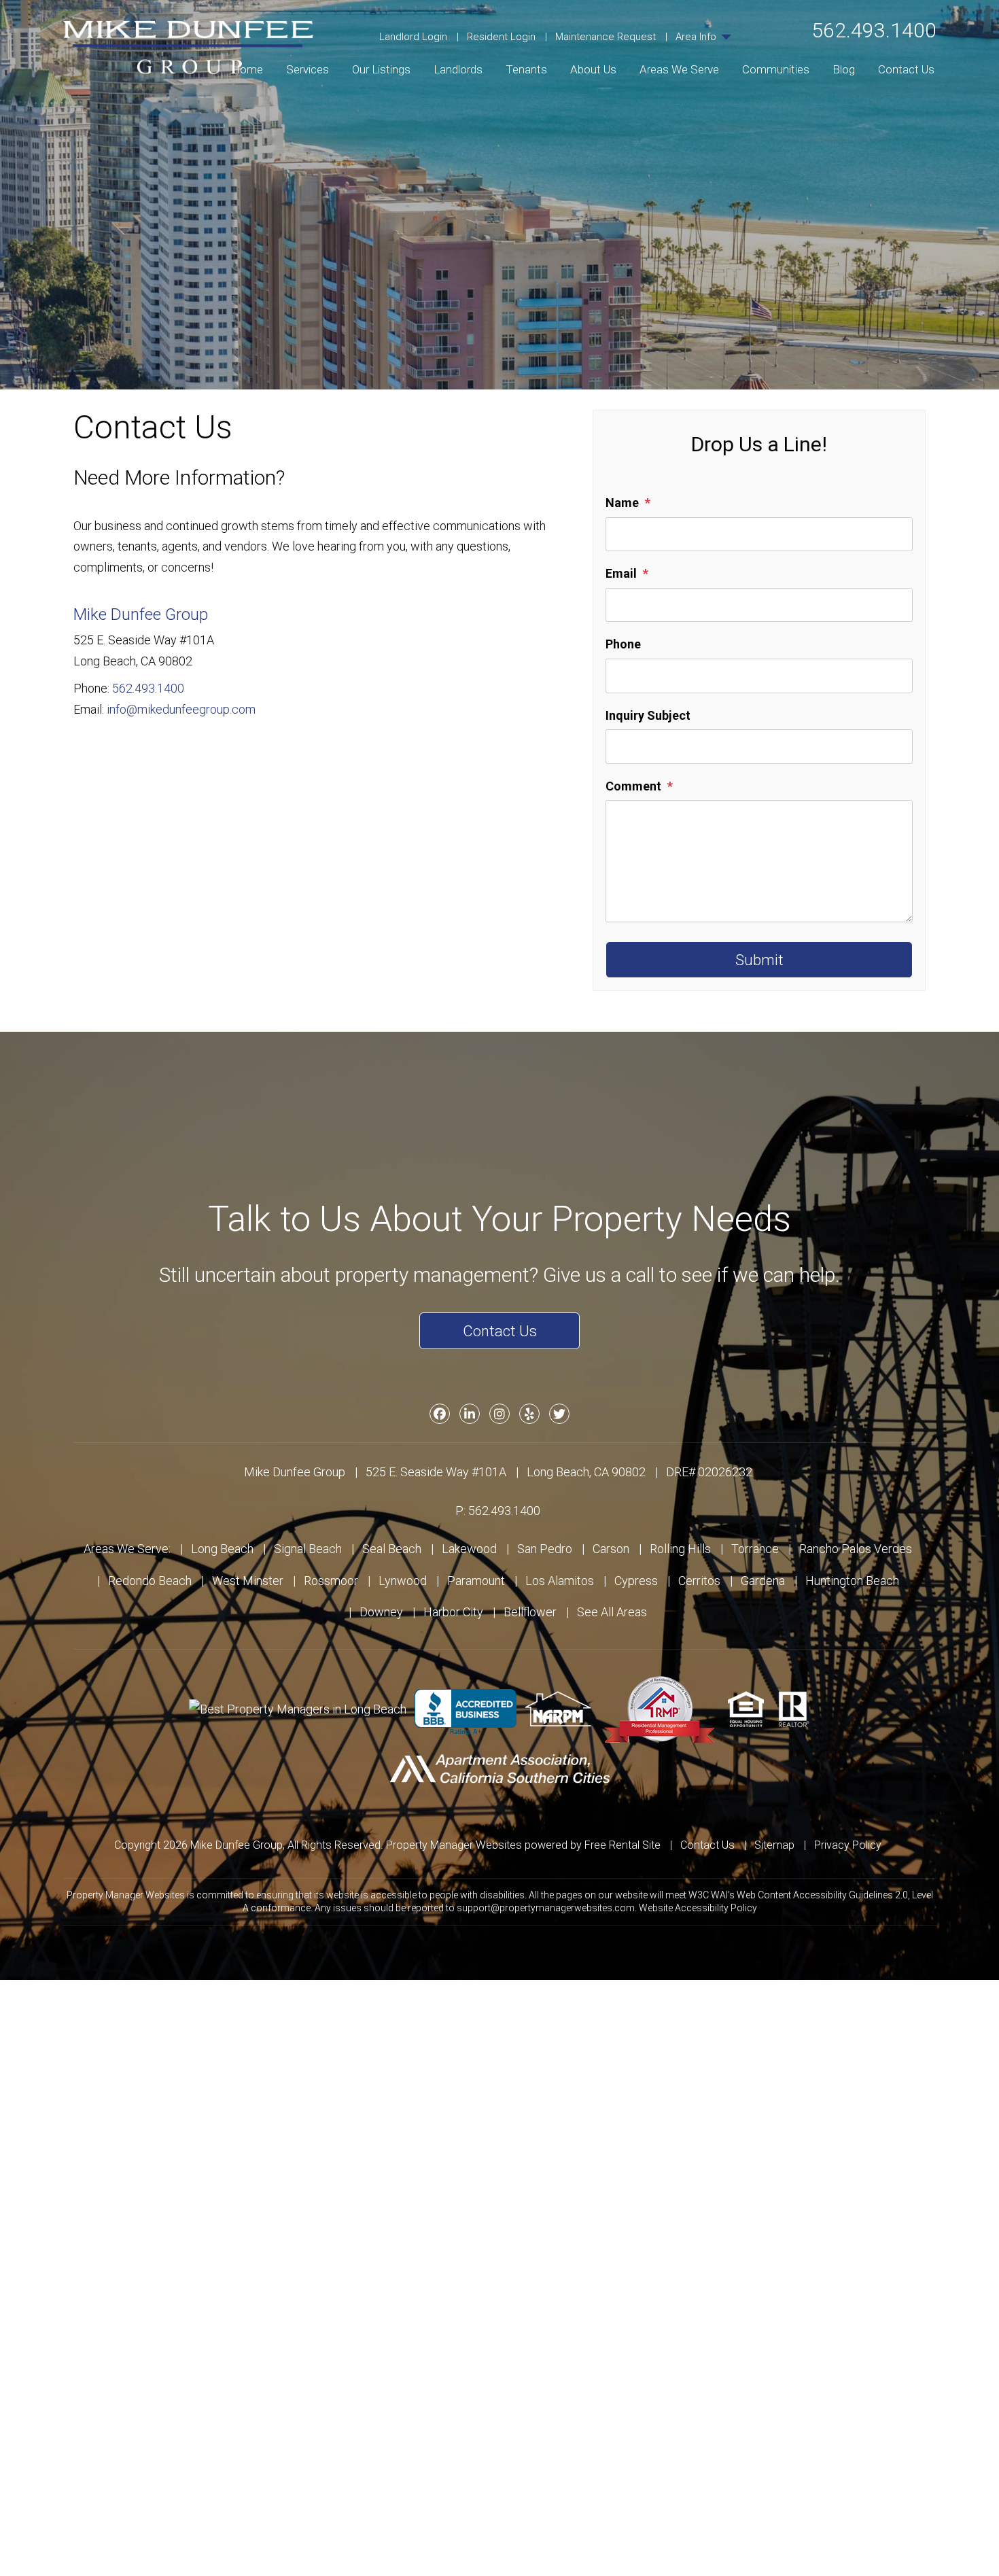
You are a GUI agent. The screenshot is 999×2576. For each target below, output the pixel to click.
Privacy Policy (848, 1845)
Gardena (763, 1581)
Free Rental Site (623, 1845)
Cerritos (699, 1581)
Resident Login (501, 37)
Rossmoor (331, 1581)
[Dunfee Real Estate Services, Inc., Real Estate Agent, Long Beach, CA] (466, 1712)
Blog (844, 69)
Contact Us (906, 69)
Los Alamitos (560, 1581)
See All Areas (612, 1612)
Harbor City (453, 1612)
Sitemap (774, 1845)
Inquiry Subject (648, 715)
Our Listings (381, 69)
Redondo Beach (150, 1581)
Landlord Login (413, 37)
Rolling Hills (680, 1549)
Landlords (458, 69)
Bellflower (530, 1612)
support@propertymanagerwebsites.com (546, 1908)
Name (622, 503)
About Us (593, 69)
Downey (381, 1612)
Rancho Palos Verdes (856, 1549)
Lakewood (469, 1549)
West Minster (248, 1581)
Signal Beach (308, 1549)
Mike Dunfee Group (141, 614)
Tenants (526, 69)
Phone (623, 644)
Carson (611, 1549)
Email (621, 573)
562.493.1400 (874, 30)
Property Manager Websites (454, 1845)
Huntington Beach (852, 1581)
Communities (776, 69)
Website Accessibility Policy (698, 1908)
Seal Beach (392, 1549)
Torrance (755, 1549)
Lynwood (403, 1581)
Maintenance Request (606, 37)
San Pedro (545, 1549)
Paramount (476, 1581)
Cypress (636, 1581)
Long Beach (222, 1549)
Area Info (697, 37)
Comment (633, 786)
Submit (759, 960)
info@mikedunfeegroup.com (181, 709)
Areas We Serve (679, 69)
